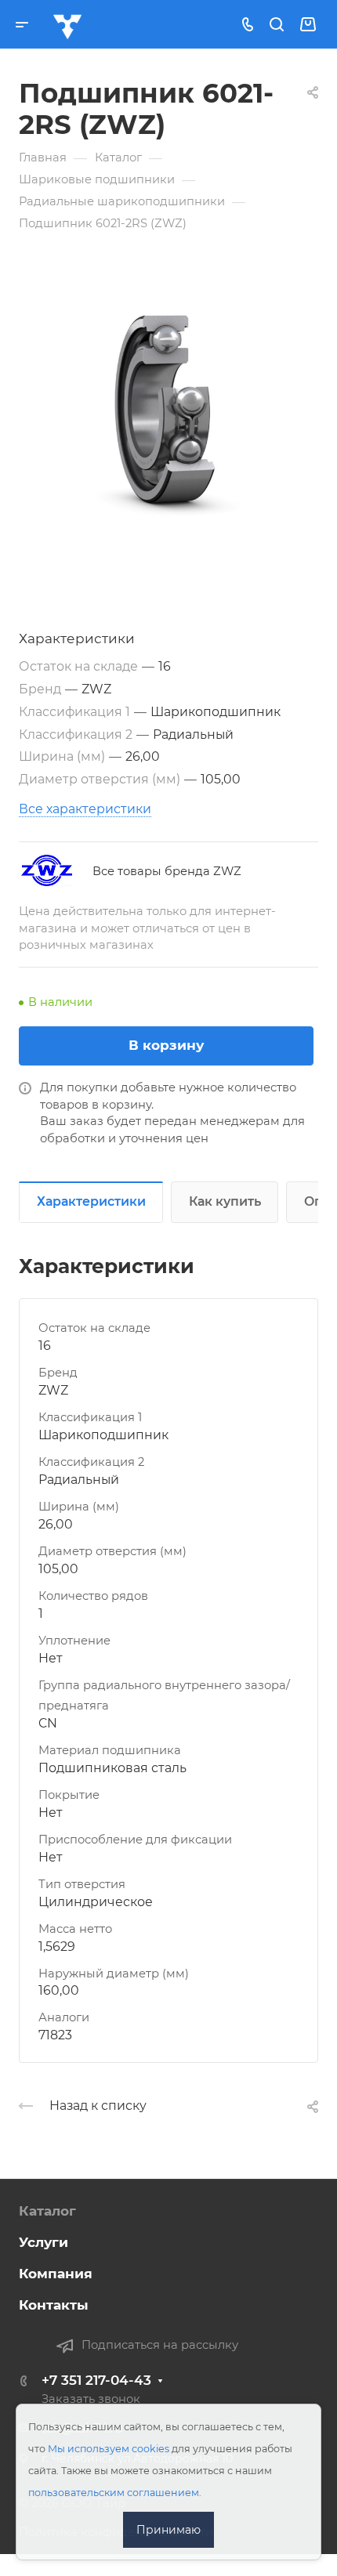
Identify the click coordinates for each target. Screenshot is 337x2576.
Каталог (47, 2211)
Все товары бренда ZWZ (167, 871)
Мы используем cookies (109, 2449)
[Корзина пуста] (308, 24)
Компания (56, 2274)
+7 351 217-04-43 (96, 2380)
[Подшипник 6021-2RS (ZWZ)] (168, 414)
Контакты (54, 2305)
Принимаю (168, 2530)
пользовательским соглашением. (115, 2493)
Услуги (43, 2242)
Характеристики (91, 1201)
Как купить (225, 1201)
